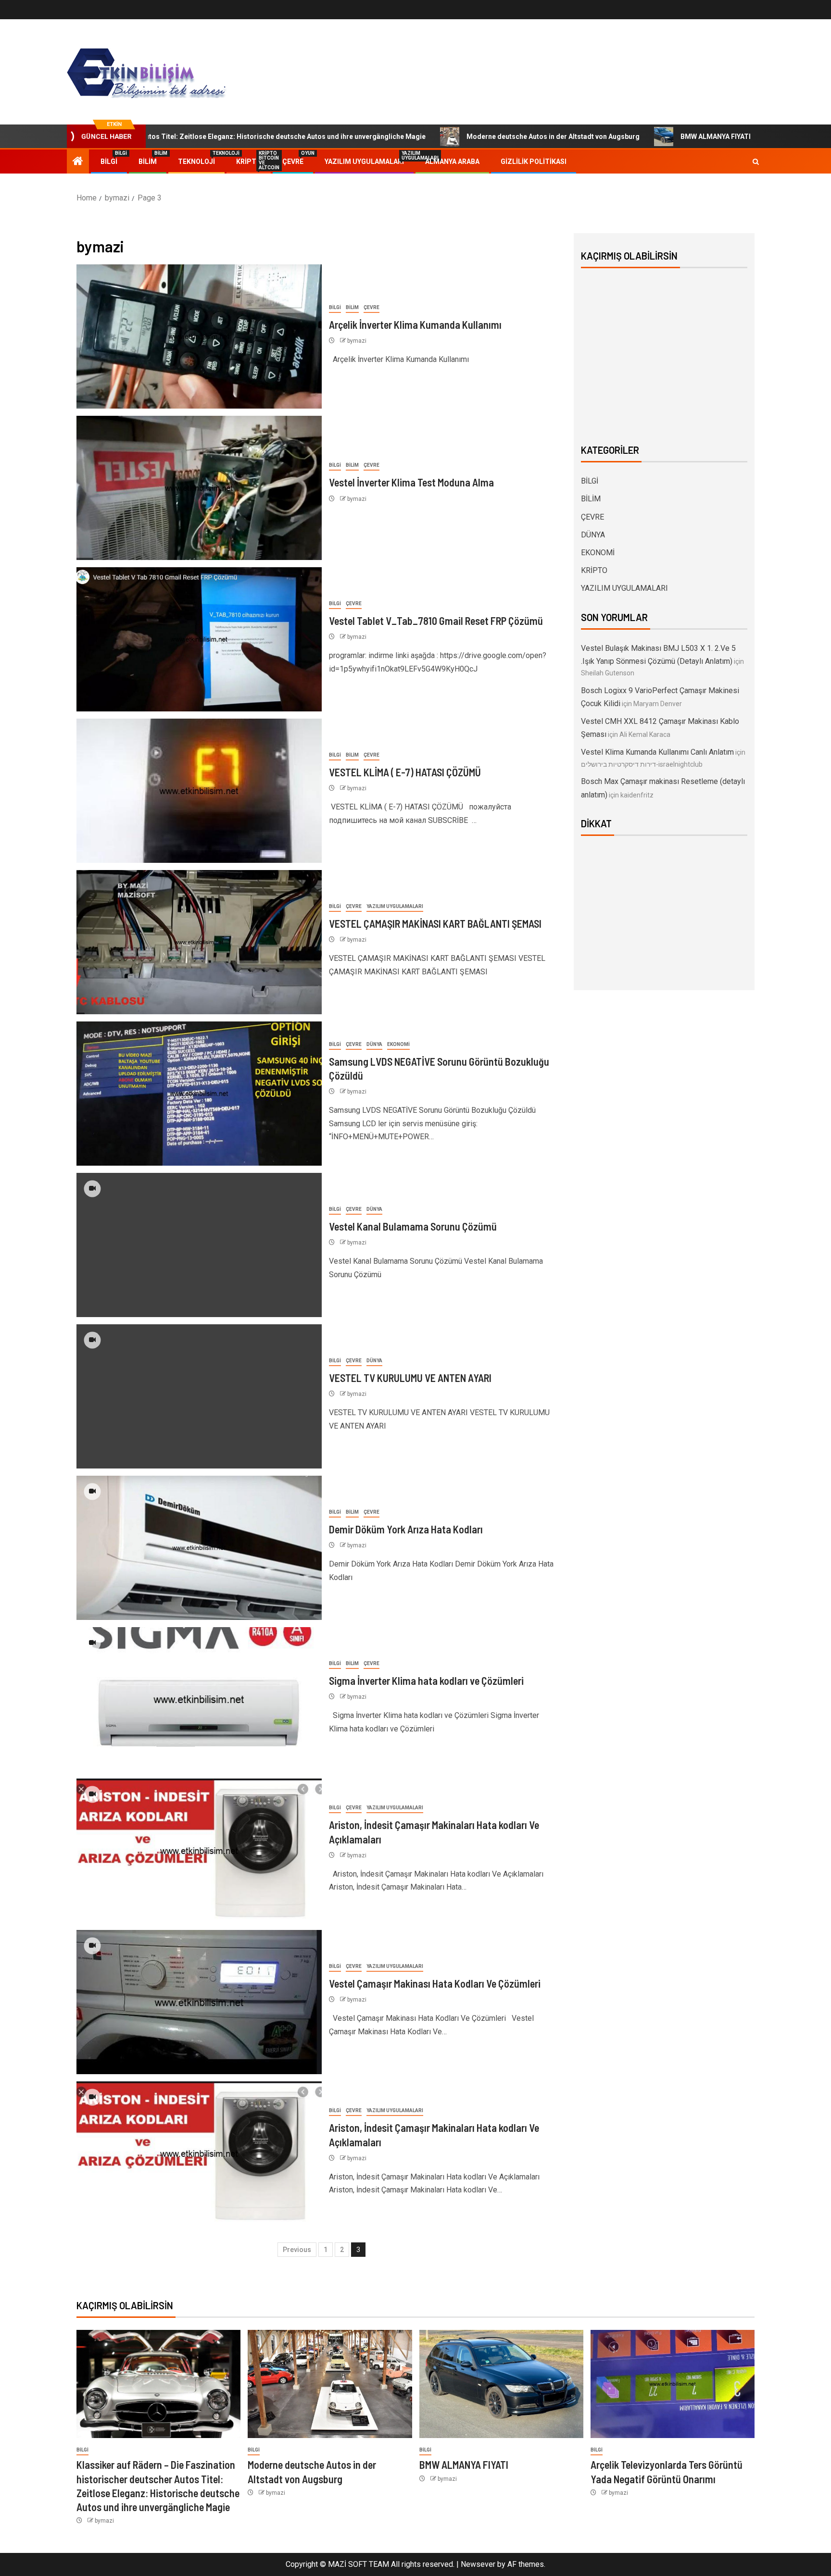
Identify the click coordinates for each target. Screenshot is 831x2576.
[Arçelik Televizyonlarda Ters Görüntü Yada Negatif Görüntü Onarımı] (673, 2384)
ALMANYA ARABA (452, 162)
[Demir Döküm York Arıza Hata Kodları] (199, 1548)
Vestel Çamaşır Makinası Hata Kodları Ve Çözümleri (435, 1983)
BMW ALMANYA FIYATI (607, 137)
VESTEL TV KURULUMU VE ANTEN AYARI (410, 1378)
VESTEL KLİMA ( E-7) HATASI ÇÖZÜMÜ (405, 772)
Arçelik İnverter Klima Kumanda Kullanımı (415, 324)
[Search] (756, 162)
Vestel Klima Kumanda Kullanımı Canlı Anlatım (657, 752)
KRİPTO (249, 162)
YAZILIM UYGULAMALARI (364, 162)
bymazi (357, 341)
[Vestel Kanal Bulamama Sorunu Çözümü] (199, 1245)
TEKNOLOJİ (196, 162)
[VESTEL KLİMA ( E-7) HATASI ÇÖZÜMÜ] (199, 791)
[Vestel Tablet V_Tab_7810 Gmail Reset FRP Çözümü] (199, 639)
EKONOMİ (398, 1044)
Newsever (478, 2564)
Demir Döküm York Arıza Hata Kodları (406, 1529)
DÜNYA (374, 1044)
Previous (297, 2250)
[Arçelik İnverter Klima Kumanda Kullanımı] (199, 336)
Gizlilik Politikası (534, 162)
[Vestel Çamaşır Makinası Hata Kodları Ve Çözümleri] (199, 2002)
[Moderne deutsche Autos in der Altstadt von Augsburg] (330, 2384)
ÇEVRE (293, 162)
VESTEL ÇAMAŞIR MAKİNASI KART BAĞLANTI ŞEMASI (435, 923)
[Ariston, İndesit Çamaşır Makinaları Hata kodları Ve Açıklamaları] (199, 1851)
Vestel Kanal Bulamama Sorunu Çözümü (413, 1226)
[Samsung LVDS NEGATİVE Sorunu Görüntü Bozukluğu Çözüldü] (199, 1094)
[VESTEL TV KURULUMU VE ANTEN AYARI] (199, 1396)
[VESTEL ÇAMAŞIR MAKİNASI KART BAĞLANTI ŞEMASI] (199, 942)
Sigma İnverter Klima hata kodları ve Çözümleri (426, 1680)
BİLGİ (109, 162)
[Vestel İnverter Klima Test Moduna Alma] (199, 488)
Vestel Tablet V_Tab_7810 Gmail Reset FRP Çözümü (436, 621)
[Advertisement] (664, 354)
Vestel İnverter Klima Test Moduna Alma (411, 482)
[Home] (78, 162)
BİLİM (148, 162)
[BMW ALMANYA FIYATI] (501, 2384)
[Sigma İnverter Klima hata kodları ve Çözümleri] (199, 1699)
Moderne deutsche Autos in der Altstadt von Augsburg (445, 137)
